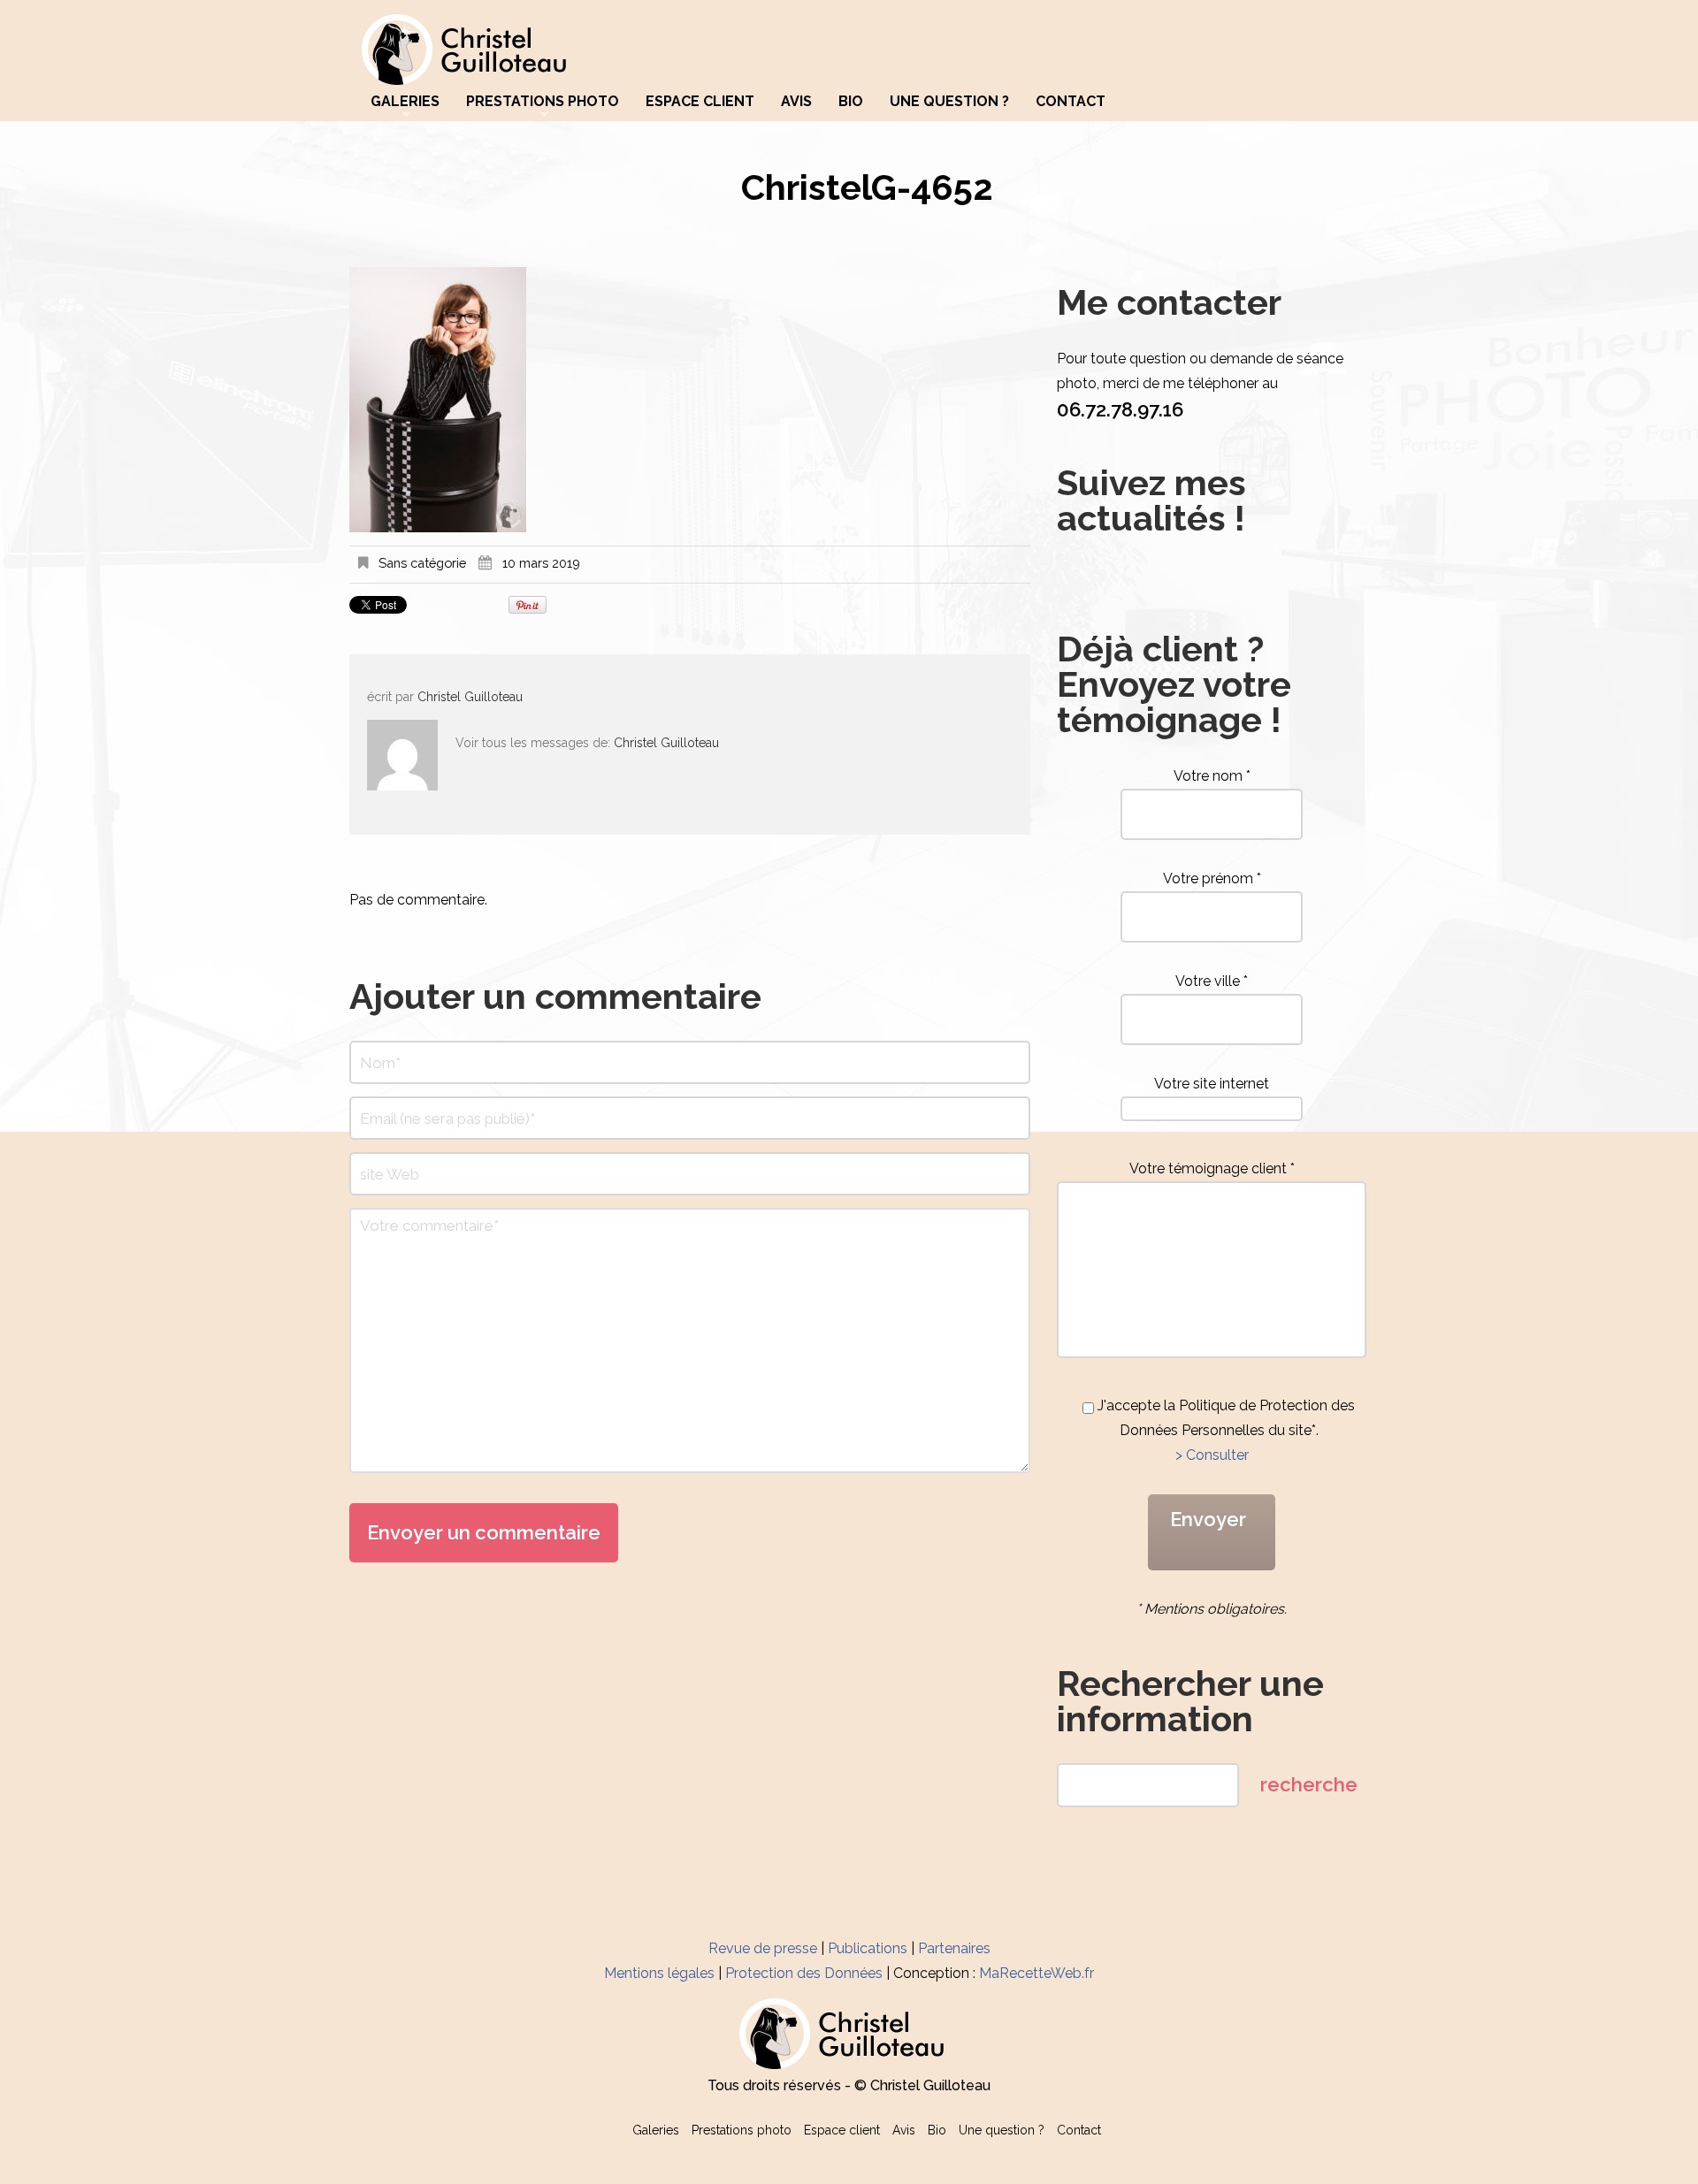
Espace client (700, 102)
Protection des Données (804, 1973)
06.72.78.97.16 (1120, 409)
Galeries (405, 102)
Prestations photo (543, 102)
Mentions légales (659, 1973)
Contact (1071, 102)
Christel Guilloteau (470, 697)
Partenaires (954, 1948)
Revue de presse (763, 1948)
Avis (796, 102)
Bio (851, 102)
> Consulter (1212, 1455)
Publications (868, 1948)
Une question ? (949, 102)
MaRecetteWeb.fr (1036, 1973)
